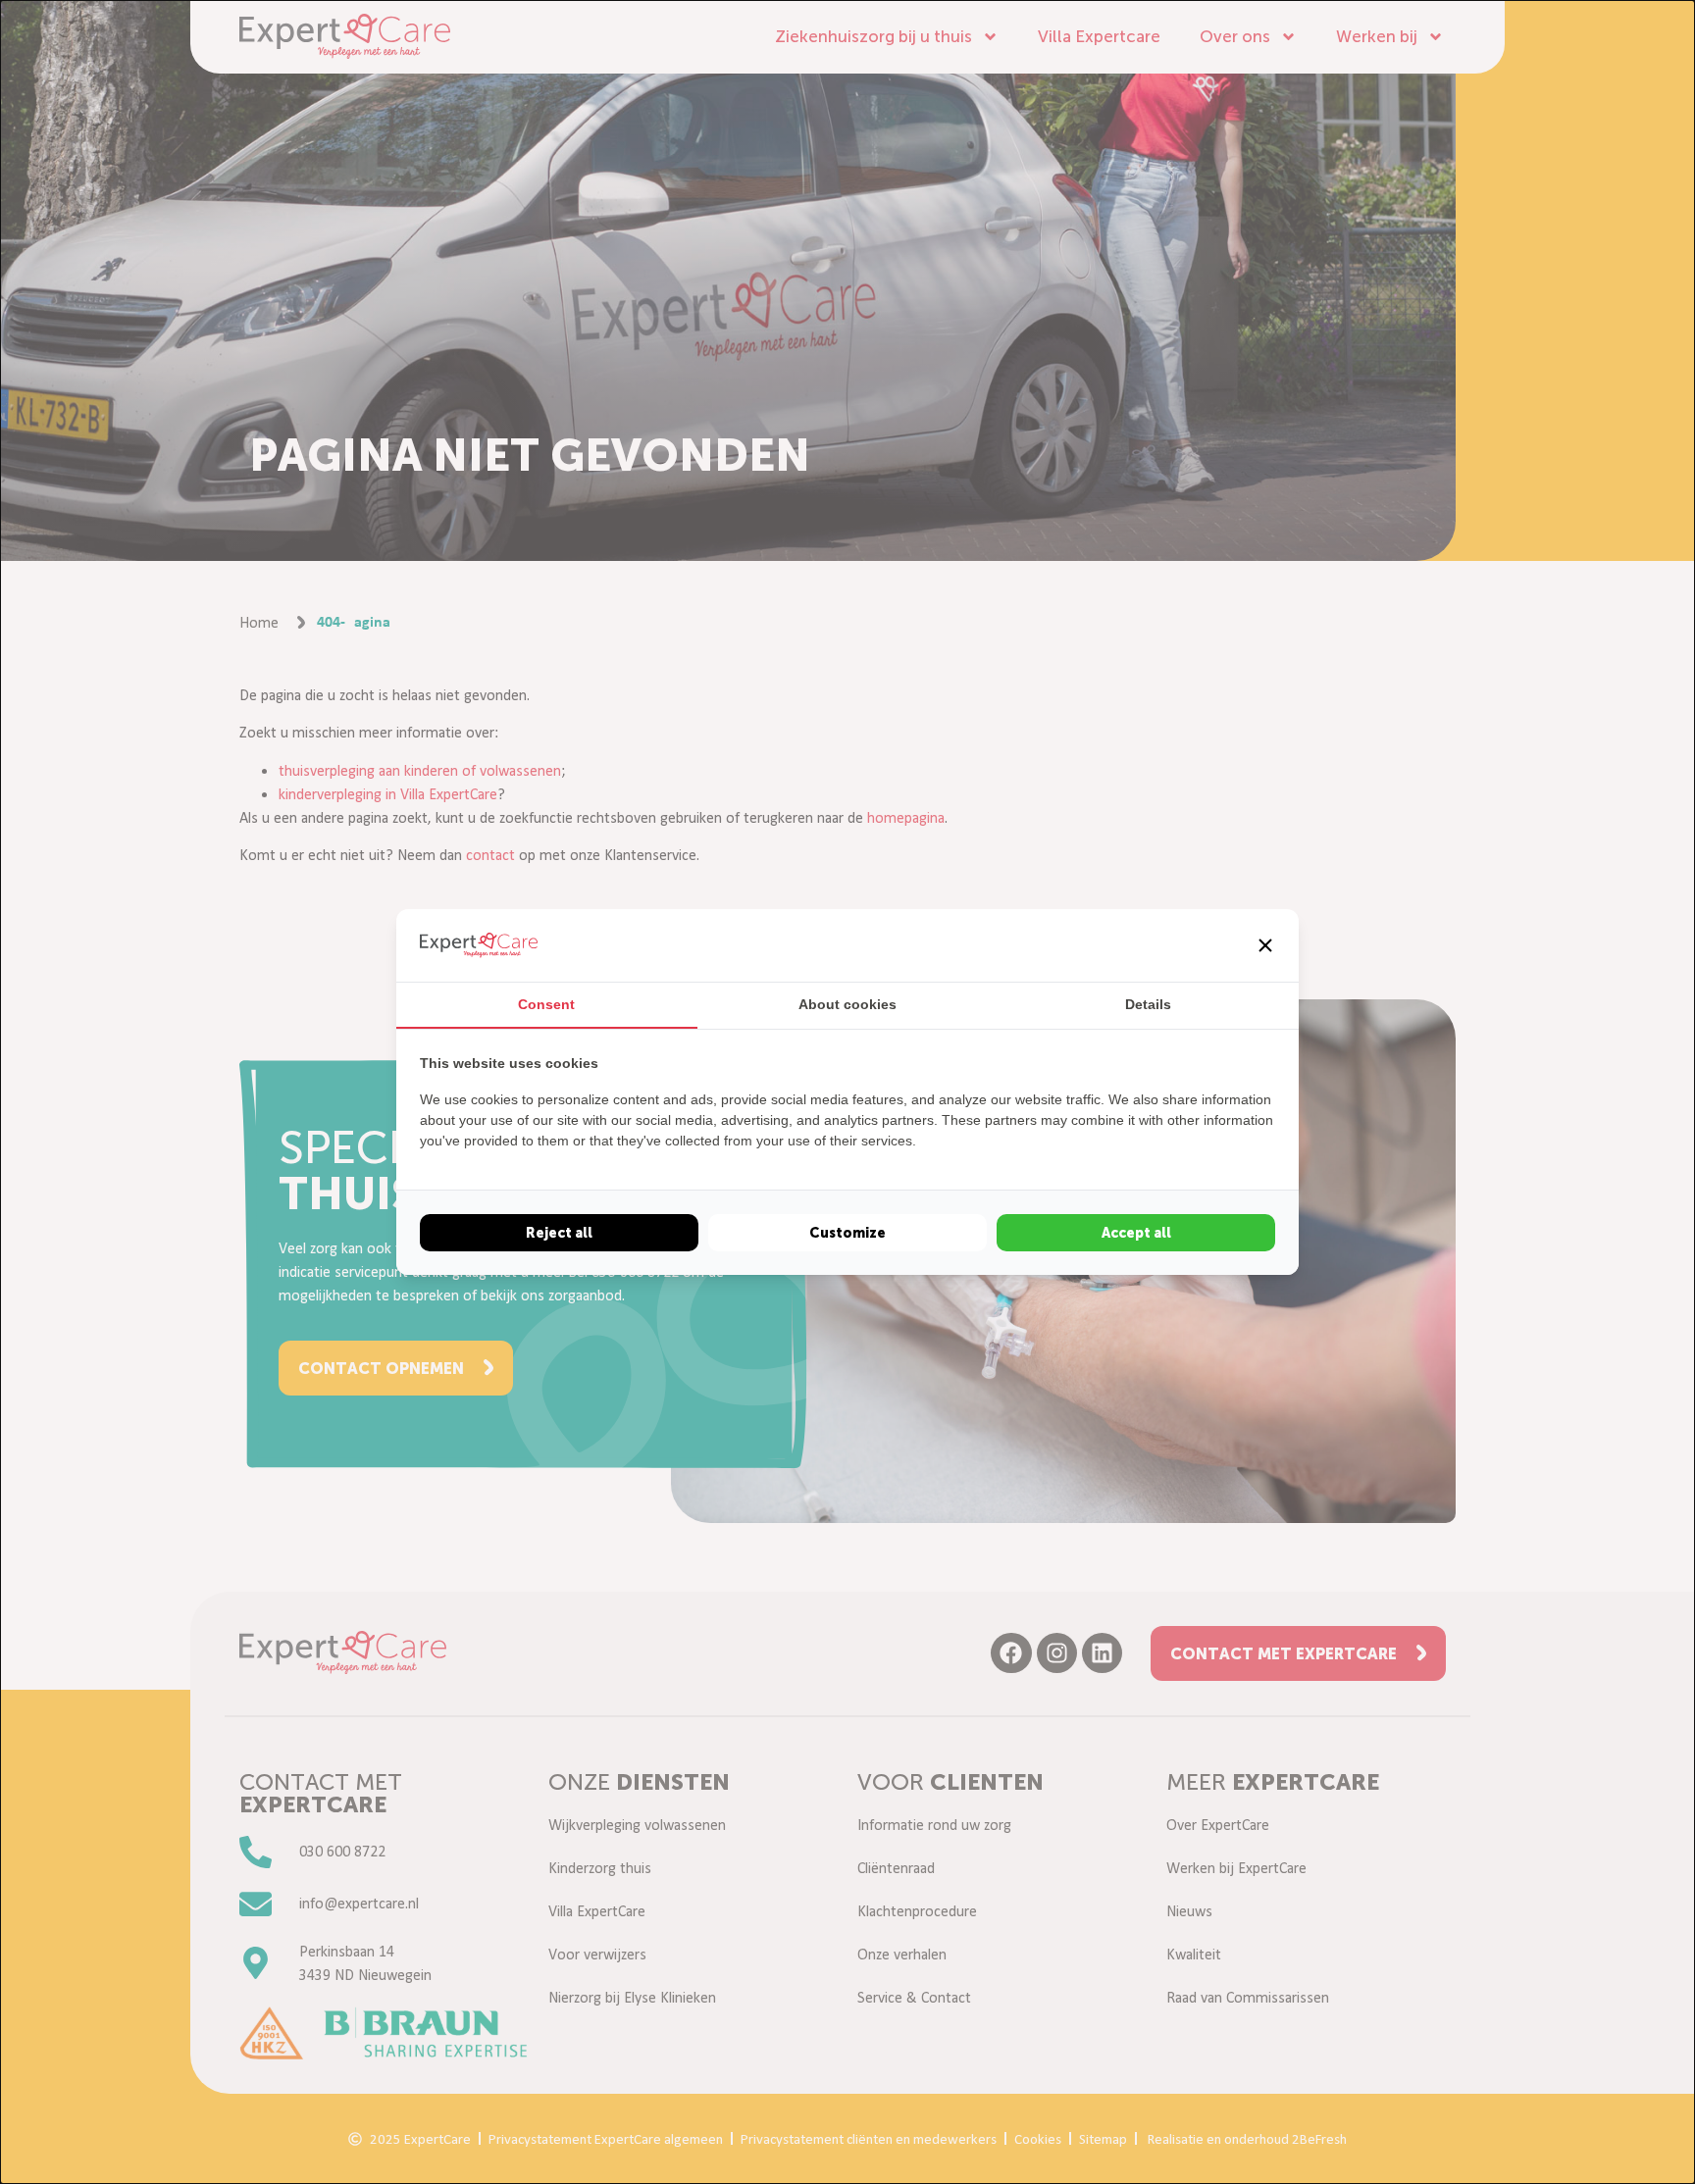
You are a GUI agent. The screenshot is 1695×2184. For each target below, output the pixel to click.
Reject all (559, 1233)
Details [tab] (1148, 1004)
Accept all (1136, 1233)
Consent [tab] (546, 1004)
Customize (847, 1233)
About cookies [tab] (847, 1004)
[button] (1265, 945)
